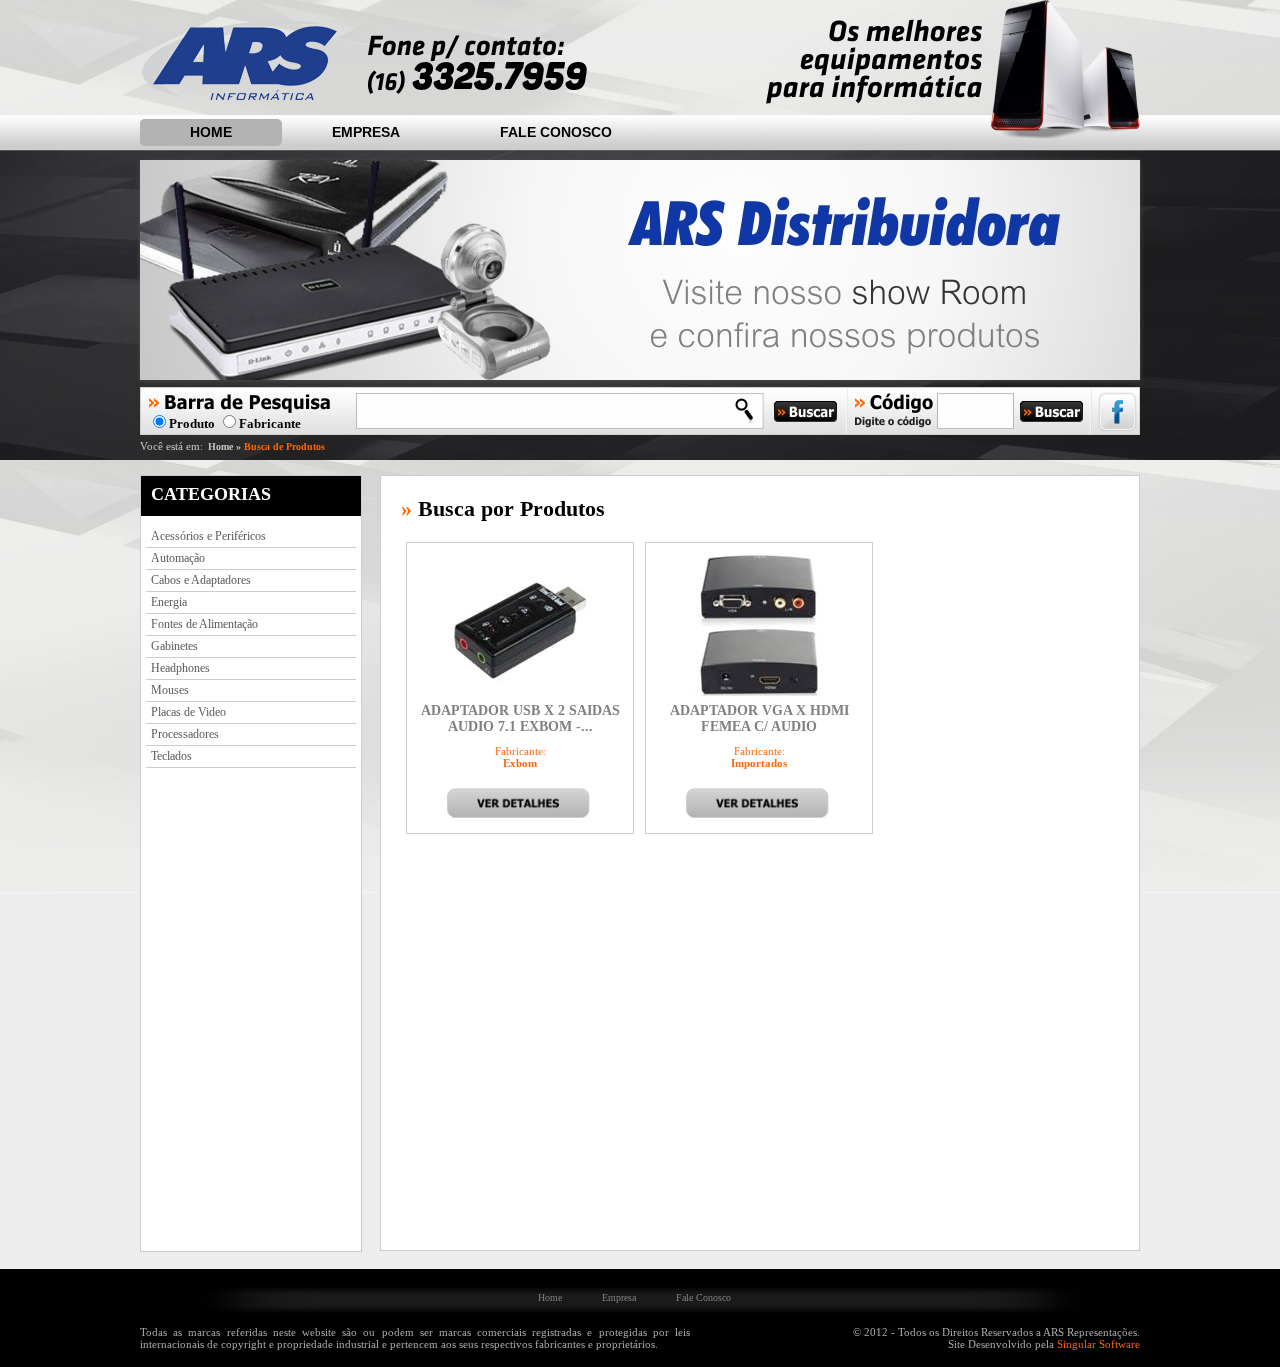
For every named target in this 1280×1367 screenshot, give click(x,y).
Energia (169, 602)
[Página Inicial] (239, 96)
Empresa (366, 132)
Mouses (170, 690)
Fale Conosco (556, 132)
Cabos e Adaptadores (201, 580)
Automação (178, 558)
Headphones (180, 668)
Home (211, 132)
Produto (193, 423)
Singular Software (1098, 1344)
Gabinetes (174, 646)
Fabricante (270, 423)
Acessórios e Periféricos (208, 536)
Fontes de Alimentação (204, 624)
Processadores (185, 734)
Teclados (171, 756)
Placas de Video (188, 712)
